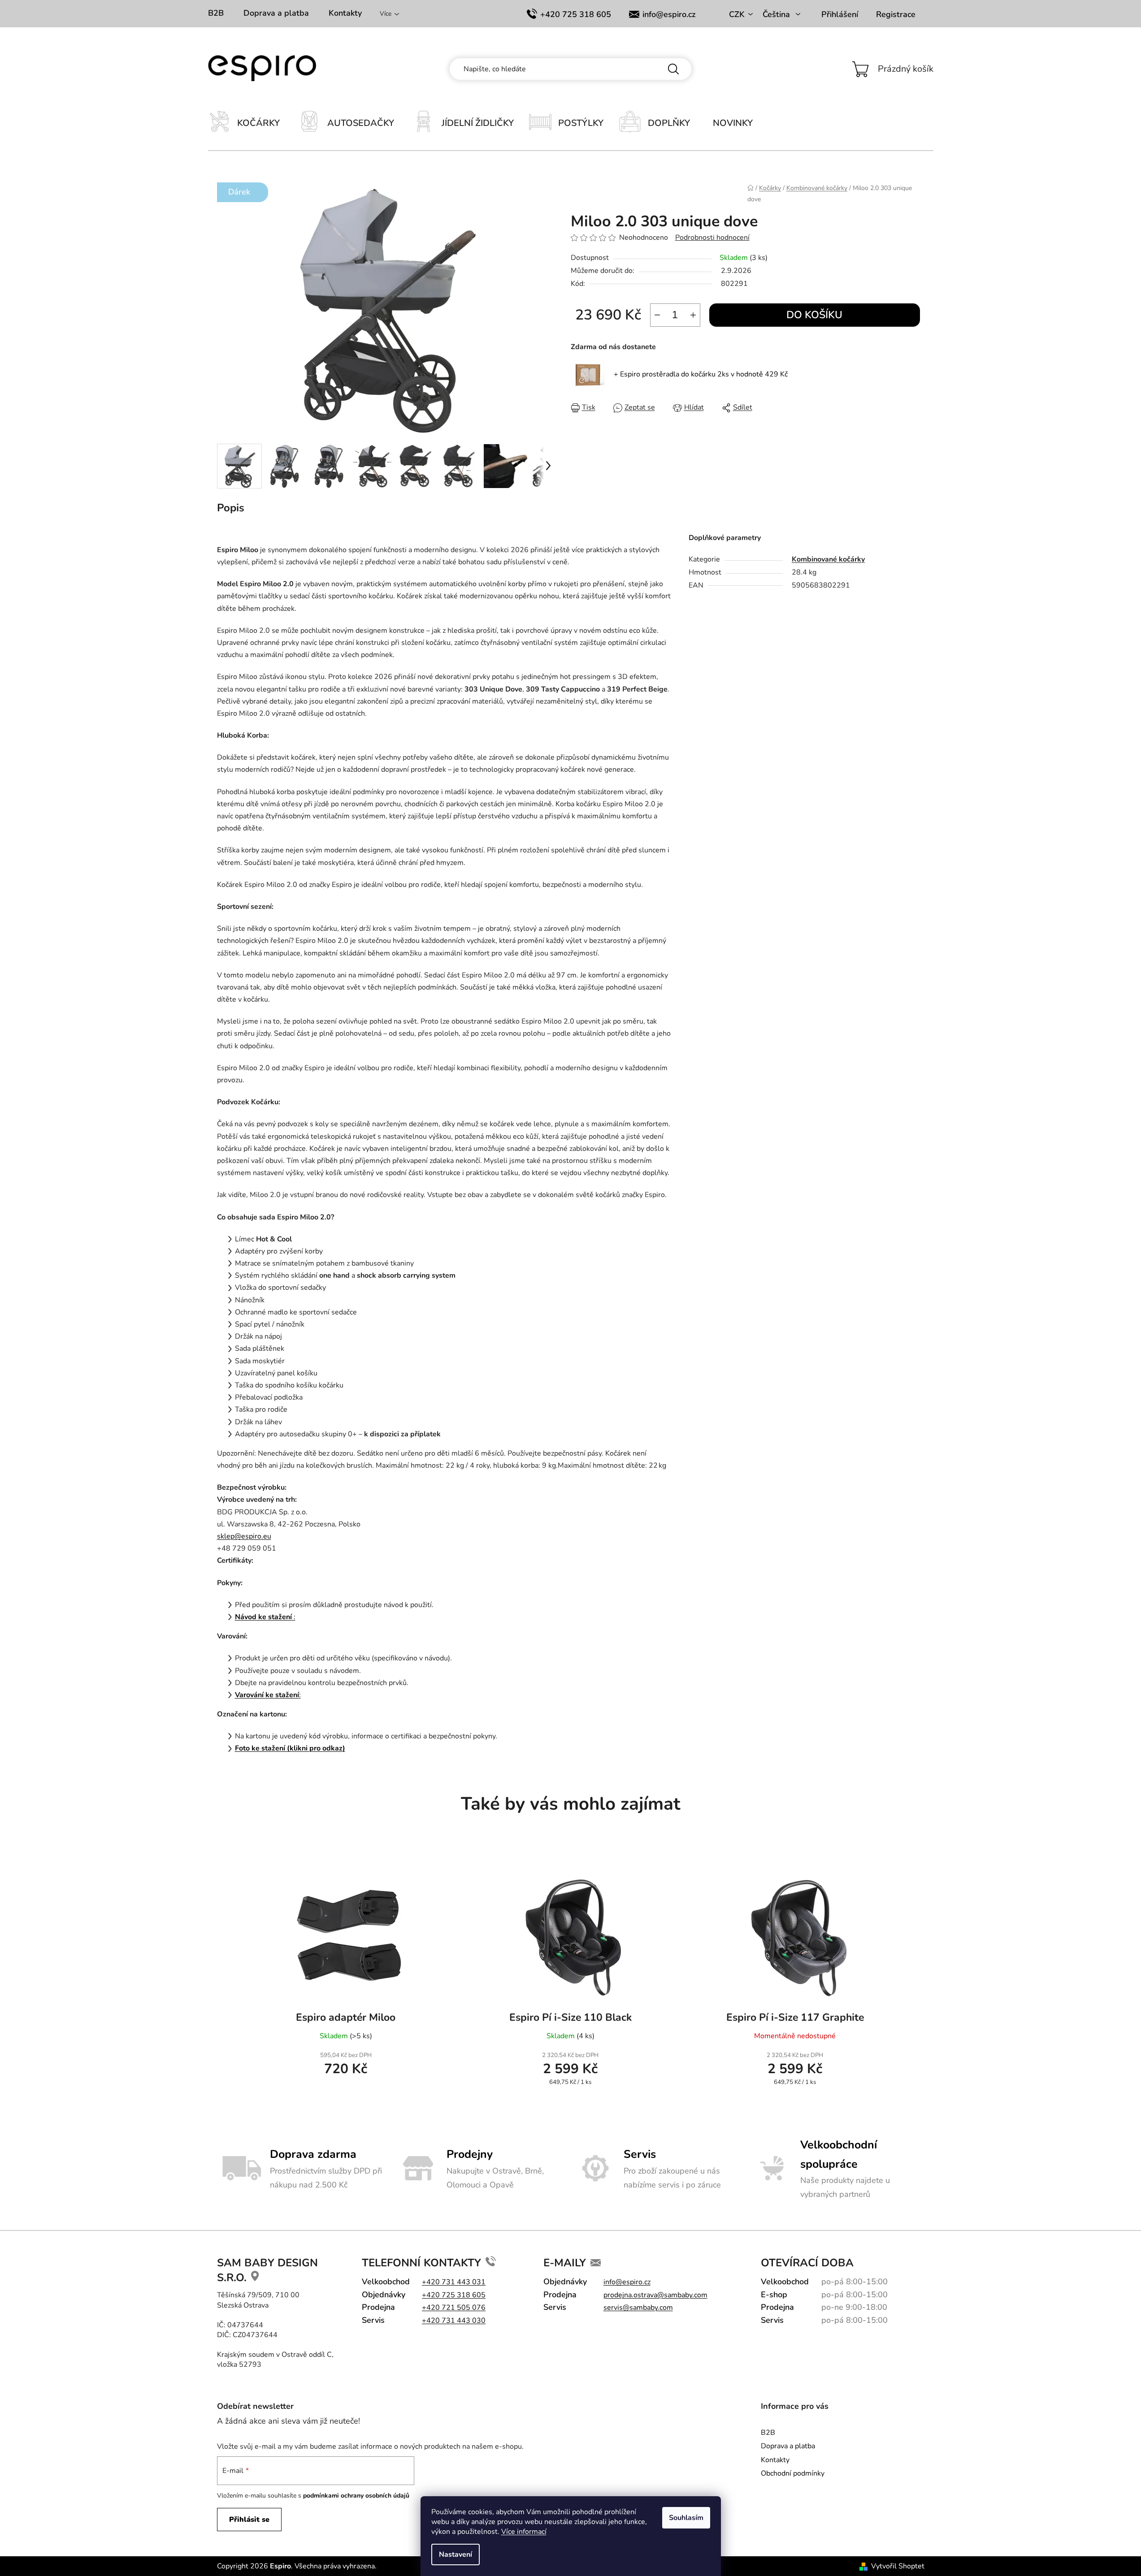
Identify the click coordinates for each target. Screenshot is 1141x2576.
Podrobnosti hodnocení (712, 238)
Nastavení (456, 2554)
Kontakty (345, 13)
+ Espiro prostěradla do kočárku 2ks (701, 374)
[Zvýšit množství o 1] (693, 315)
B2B (216, 13)
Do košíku (814, 315)
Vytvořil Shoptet (898, 2566)
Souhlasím (686, 2518)
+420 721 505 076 (454, 2308)
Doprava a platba (276, 13)
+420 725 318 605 (576, 14)
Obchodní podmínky (793, 2473)
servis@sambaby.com (638, 2308)
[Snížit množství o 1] (657, 315)
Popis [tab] (231, 508)
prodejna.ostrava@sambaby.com (655, 2295)
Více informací (524, 2532)
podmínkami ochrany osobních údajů (356, 2496)
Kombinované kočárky (828, 559)
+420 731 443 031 (454, 2282)
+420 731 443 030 (454, 2321)
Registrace (896, 14)
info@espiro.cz (669, 14)
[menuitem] (253, 124)
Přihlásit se (249, 2520)
